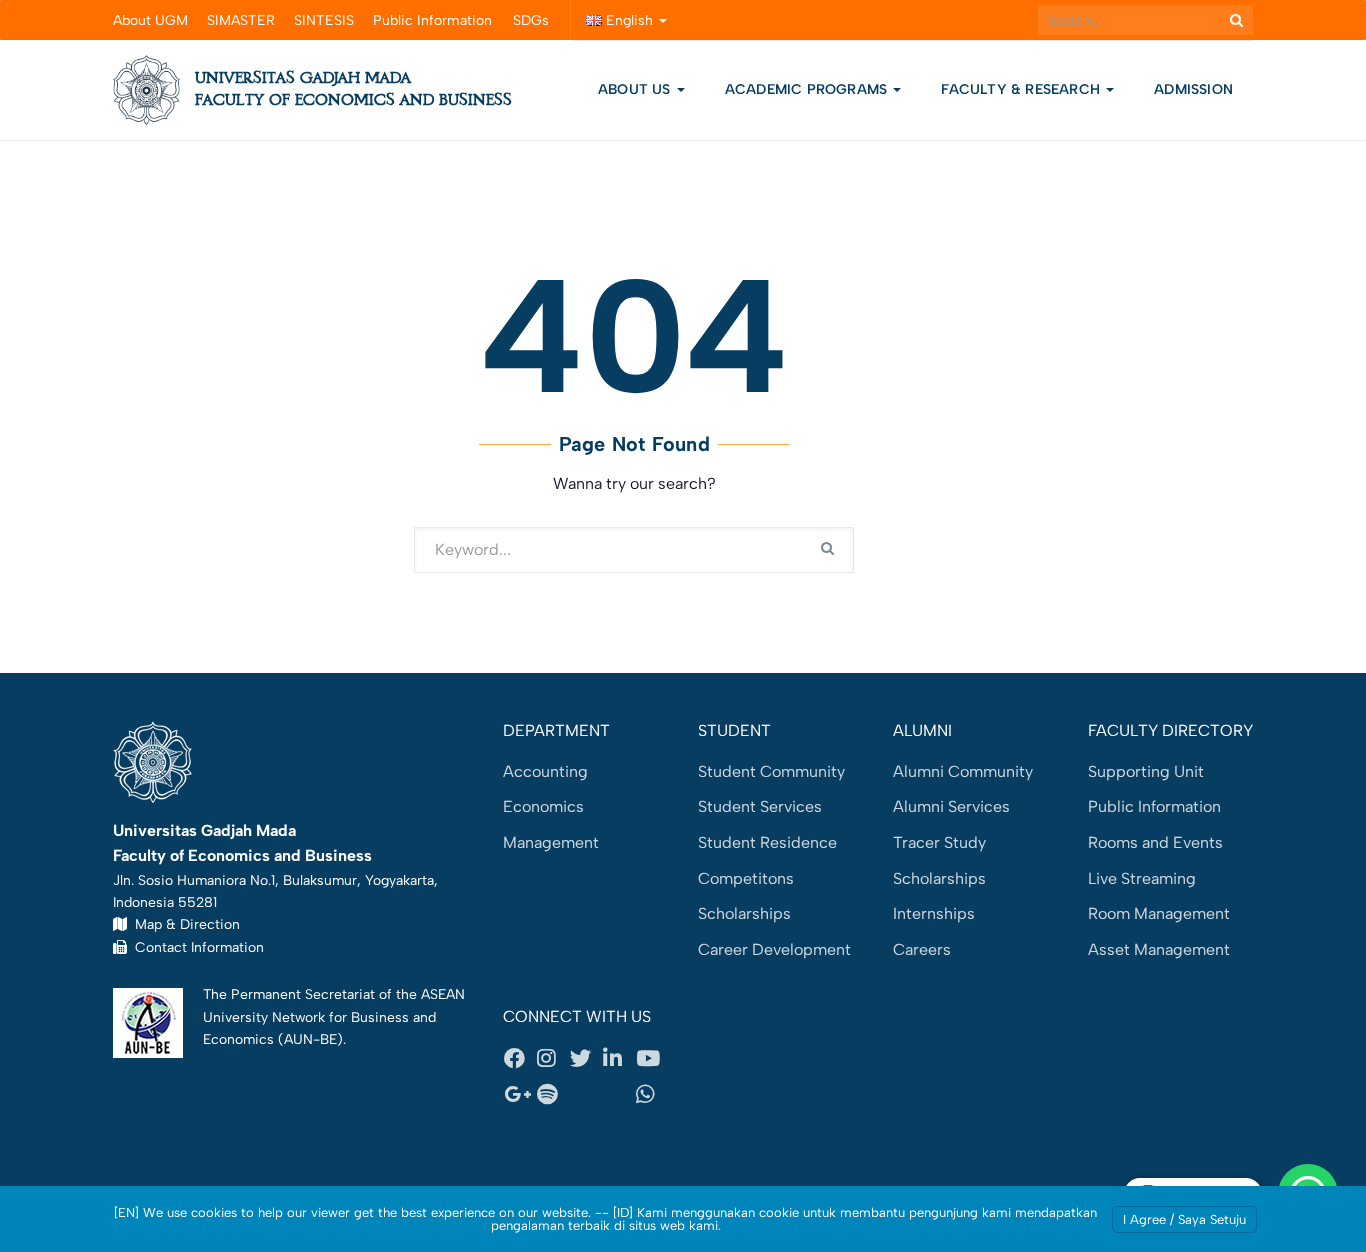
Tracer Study (939, 842)
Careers (922, 949)
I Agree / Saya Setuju (1184, 1219)
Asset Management (1159, 949)
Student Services (760, 806)
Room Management (1159, 913)
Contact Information (195, 947)
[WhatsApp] (652, 1094)
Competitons (746, 878)
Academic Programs (808, 89)
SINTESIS (324, 20)
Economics (543, 806)
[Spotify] (553, 1094)
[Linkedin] (619, 1059)
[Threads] (586, 1094)
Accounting (545, 771)
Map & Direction (183, 924)
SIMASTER (241, 20)
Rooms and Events (1155, 842)
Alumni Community (963, 771)
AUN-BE (310, 1039)
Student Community (771, 771)
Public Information (432, 20)
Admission (1193, 89)
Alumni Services (951, 806)
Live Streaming (1142, 878)
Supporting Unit (1146, 771)
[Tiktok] (619, 1094)
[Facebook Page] (520, 1059)
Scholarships (744, 913)
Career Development (774, 949)
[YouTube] (652, 1059)
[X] (586, 1059)
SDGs (531, 20)
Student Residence (767, 842)
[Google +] (520, 1094)
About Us (634, 89)
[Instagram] (553, 1059)
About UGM (150, 20)
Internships (934, 913)
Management (551, 842)
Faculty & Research (1022, 89)
